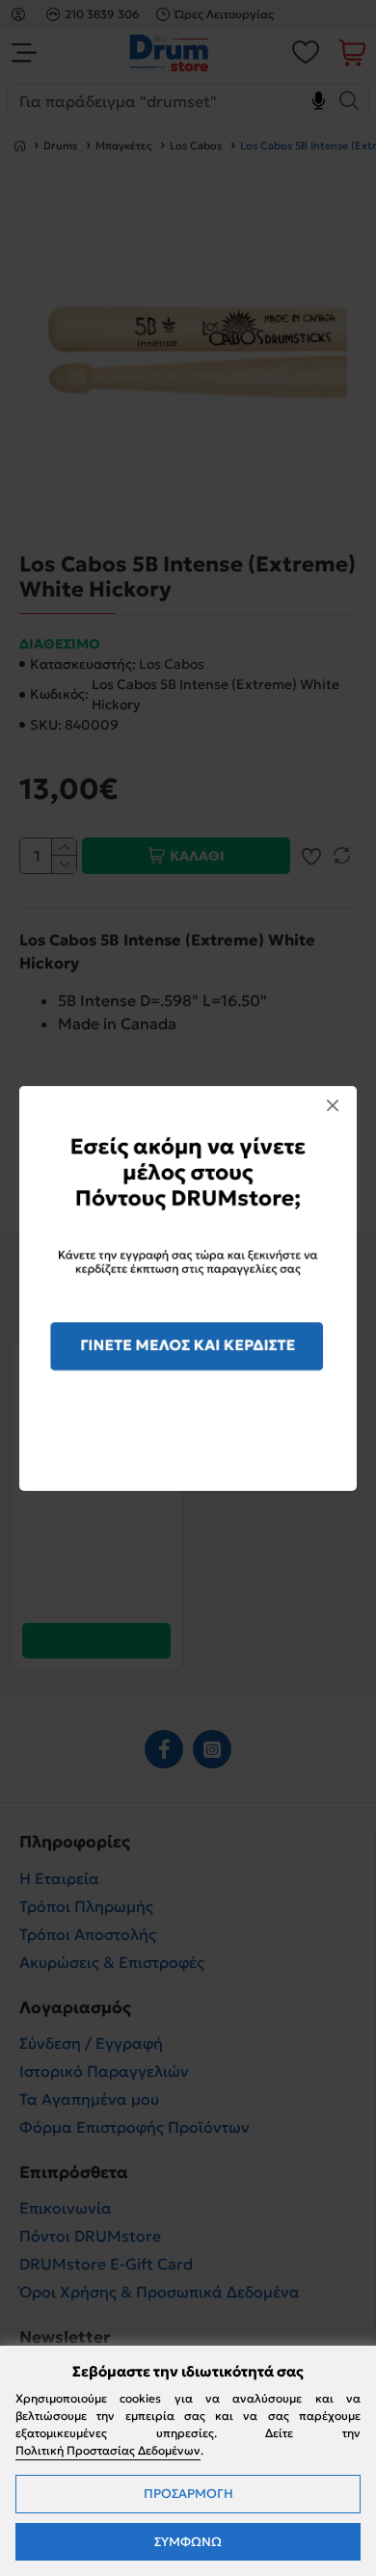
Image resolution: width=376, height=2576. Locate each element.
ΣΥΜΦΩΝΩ (188, 2542)
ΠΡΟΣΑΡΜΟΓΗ (188, 2494)
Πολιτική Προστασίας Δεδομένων (108, 2450)
